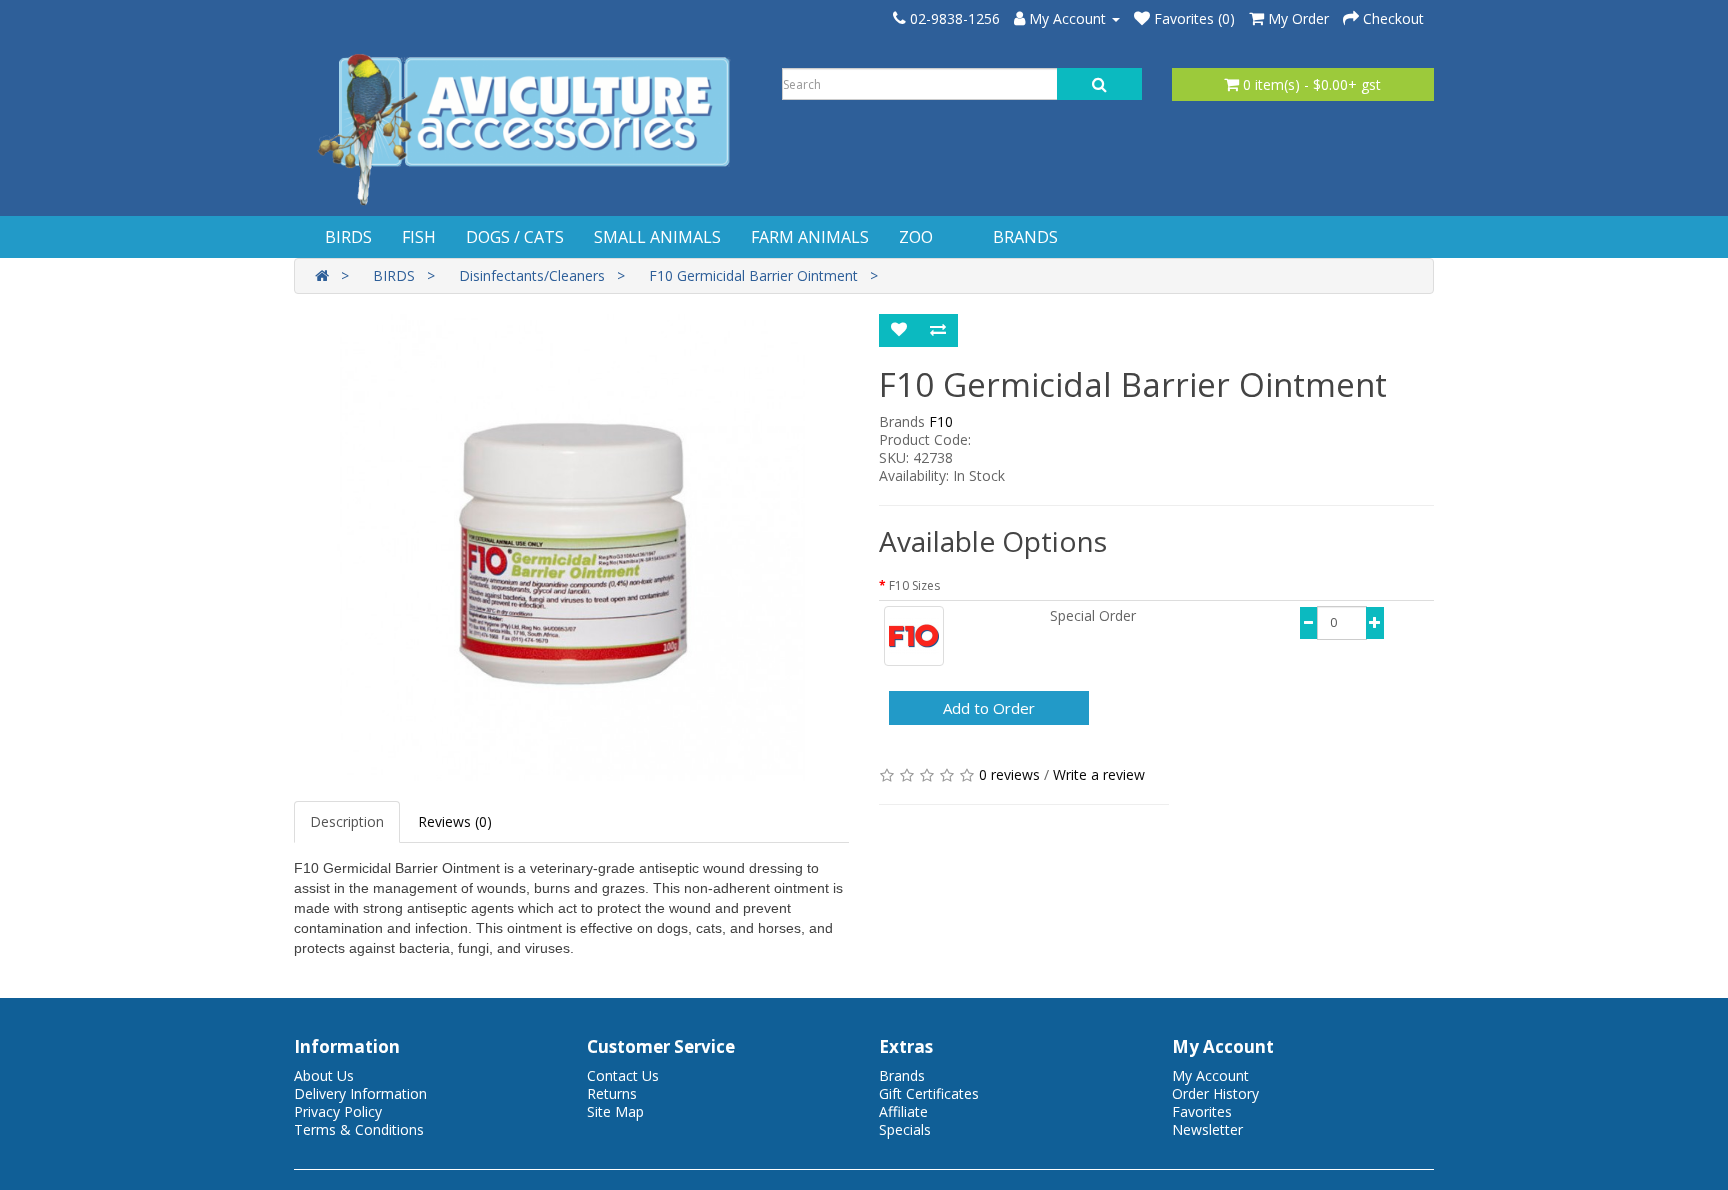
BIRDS (348, 237)
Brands (902, 1075)
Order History (1215, 1093)
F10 (941, 421)
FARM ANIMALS (810, 237)
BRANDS (1025, 237)
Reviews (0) (455, 821)
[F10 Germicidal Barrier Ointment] (571, 548)
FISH (419, 237)
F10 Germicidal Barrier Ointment (753, 275)
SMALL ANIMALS (657, 237)
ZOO (916, 237)
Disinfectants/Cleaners (532, 275)
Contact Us (623, 1075)
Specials (905, 1129)
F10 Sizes (914, 585)
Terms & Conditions (359, 1129)
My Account (1210, 1075)
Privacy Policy (338, 1111)
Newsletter (1207, 1129)
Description (347, 821)
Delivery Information (360, 1093)
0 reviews (1009, 774)
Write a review (1099, 774)
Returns (612, 1093)
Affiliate (903, 1111)
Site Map (615, 1111)
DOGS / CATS (515, 237)
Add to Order (989, 708)
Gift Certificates (929, 1093)
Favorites (1202, 1111)
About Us (324, 1075)
